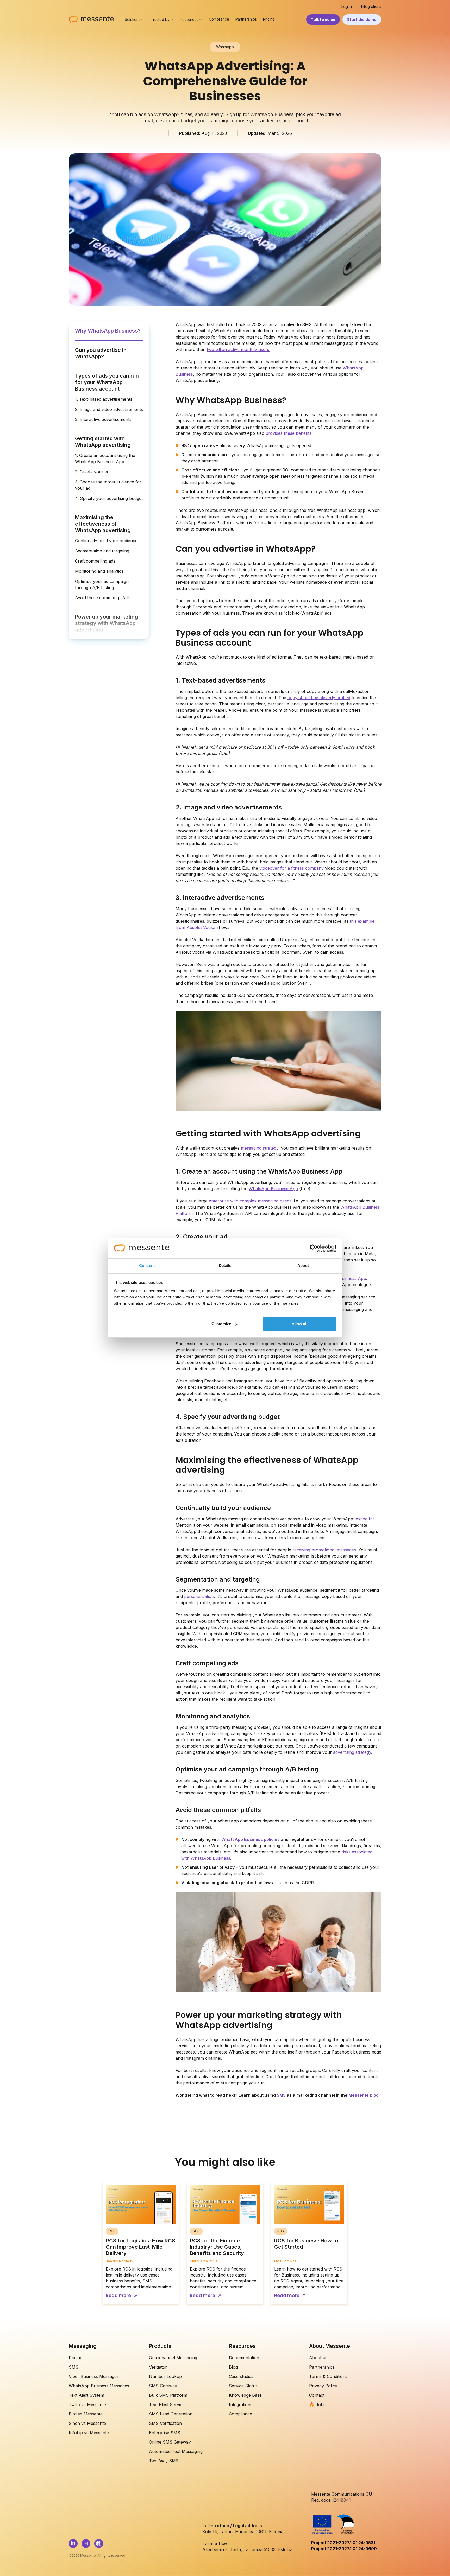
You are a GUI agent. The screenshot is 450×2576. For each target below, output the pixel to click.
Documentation (244, 2358)
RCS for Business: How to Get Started (306, 2244)
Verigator (158, 2367)
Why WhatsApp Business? (108, 331)
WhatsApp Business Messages (99, 2386)
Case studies (241, 2376)
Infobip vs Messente (89, 2433)
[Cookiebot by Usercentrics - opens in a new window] (314, 1248)
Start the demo (362, 20)
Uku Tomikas (285, 2261)
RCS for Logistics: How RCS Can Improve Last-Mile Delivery (140, 2247)
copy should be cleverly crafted (319, 698)
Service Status (243, 2386)
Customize (221, 1324)
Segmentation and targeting (102, 551)
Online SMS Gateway (170, 2442)
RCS (112, 2231)
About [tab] (303, 1265)
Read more (118, 2296)
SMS (74, 2367)
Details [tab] (225, 1265)
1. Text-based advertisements (104, 399)
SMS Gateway (163, 2386)
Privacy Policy (323, 2386)
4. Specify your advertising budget (109, 498)
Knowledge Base (245, 2395)
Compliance (219, 19)
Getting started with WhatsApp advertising (103, 442)
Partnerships (246, 19)
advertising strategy (352, 1752)
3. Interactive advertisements (103, 419)
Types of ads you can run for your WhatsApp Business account (107, 382)
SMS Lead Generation (171, 2414)
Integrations (371, 7)
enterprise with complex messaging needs (250, 1201)
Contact (317, 2395)
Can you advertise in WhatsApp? (101, 353)
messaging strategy (260, 1148)
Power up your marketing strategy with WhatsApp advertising (107, 623)
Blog (233, 2367)
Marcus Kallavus (204, 2261)
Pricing (269, 19)
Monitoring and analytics (99, 571)
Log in (347, 7)
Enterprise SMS (165, 2433)
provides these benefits (289, 433)
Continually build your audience (106, 541)
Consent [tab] (147, 1265)
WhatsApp (225, 47)
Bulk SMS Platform (168, 2395)
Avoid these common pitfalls (103, 598)
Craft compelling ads (95, 561)
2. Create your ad (92, 472)
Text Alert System (86, 2395)
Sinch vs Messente (87, 2423)
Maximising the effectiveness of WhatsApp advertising (103, 524)
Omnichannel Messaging (173, 2358)
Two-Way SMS (164, 2461)
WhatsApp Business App (273, 1189)
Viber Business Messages (94, 2376)
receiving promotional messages (324, 1550)
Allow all (299, 1324)
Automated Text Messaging (176, 2451)
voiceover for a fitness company (292, 868)
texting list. (365, 1519)
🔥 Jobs (317, 2405)
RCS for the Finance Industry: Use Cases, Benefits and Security (217, 2247)
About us (318, 2358)
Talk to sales (323, 20)
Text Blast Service (167, 2405)
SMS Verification (165, 2423)
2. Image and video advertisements (109, 409)
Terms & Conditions (328, 2376)
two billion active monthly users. (239, 349)
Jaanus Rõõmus (119, 2261)
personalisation (199, 1596)
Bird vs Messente (86, 2414)
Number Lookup (165, 2376)
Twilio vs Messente (87, 2405)
